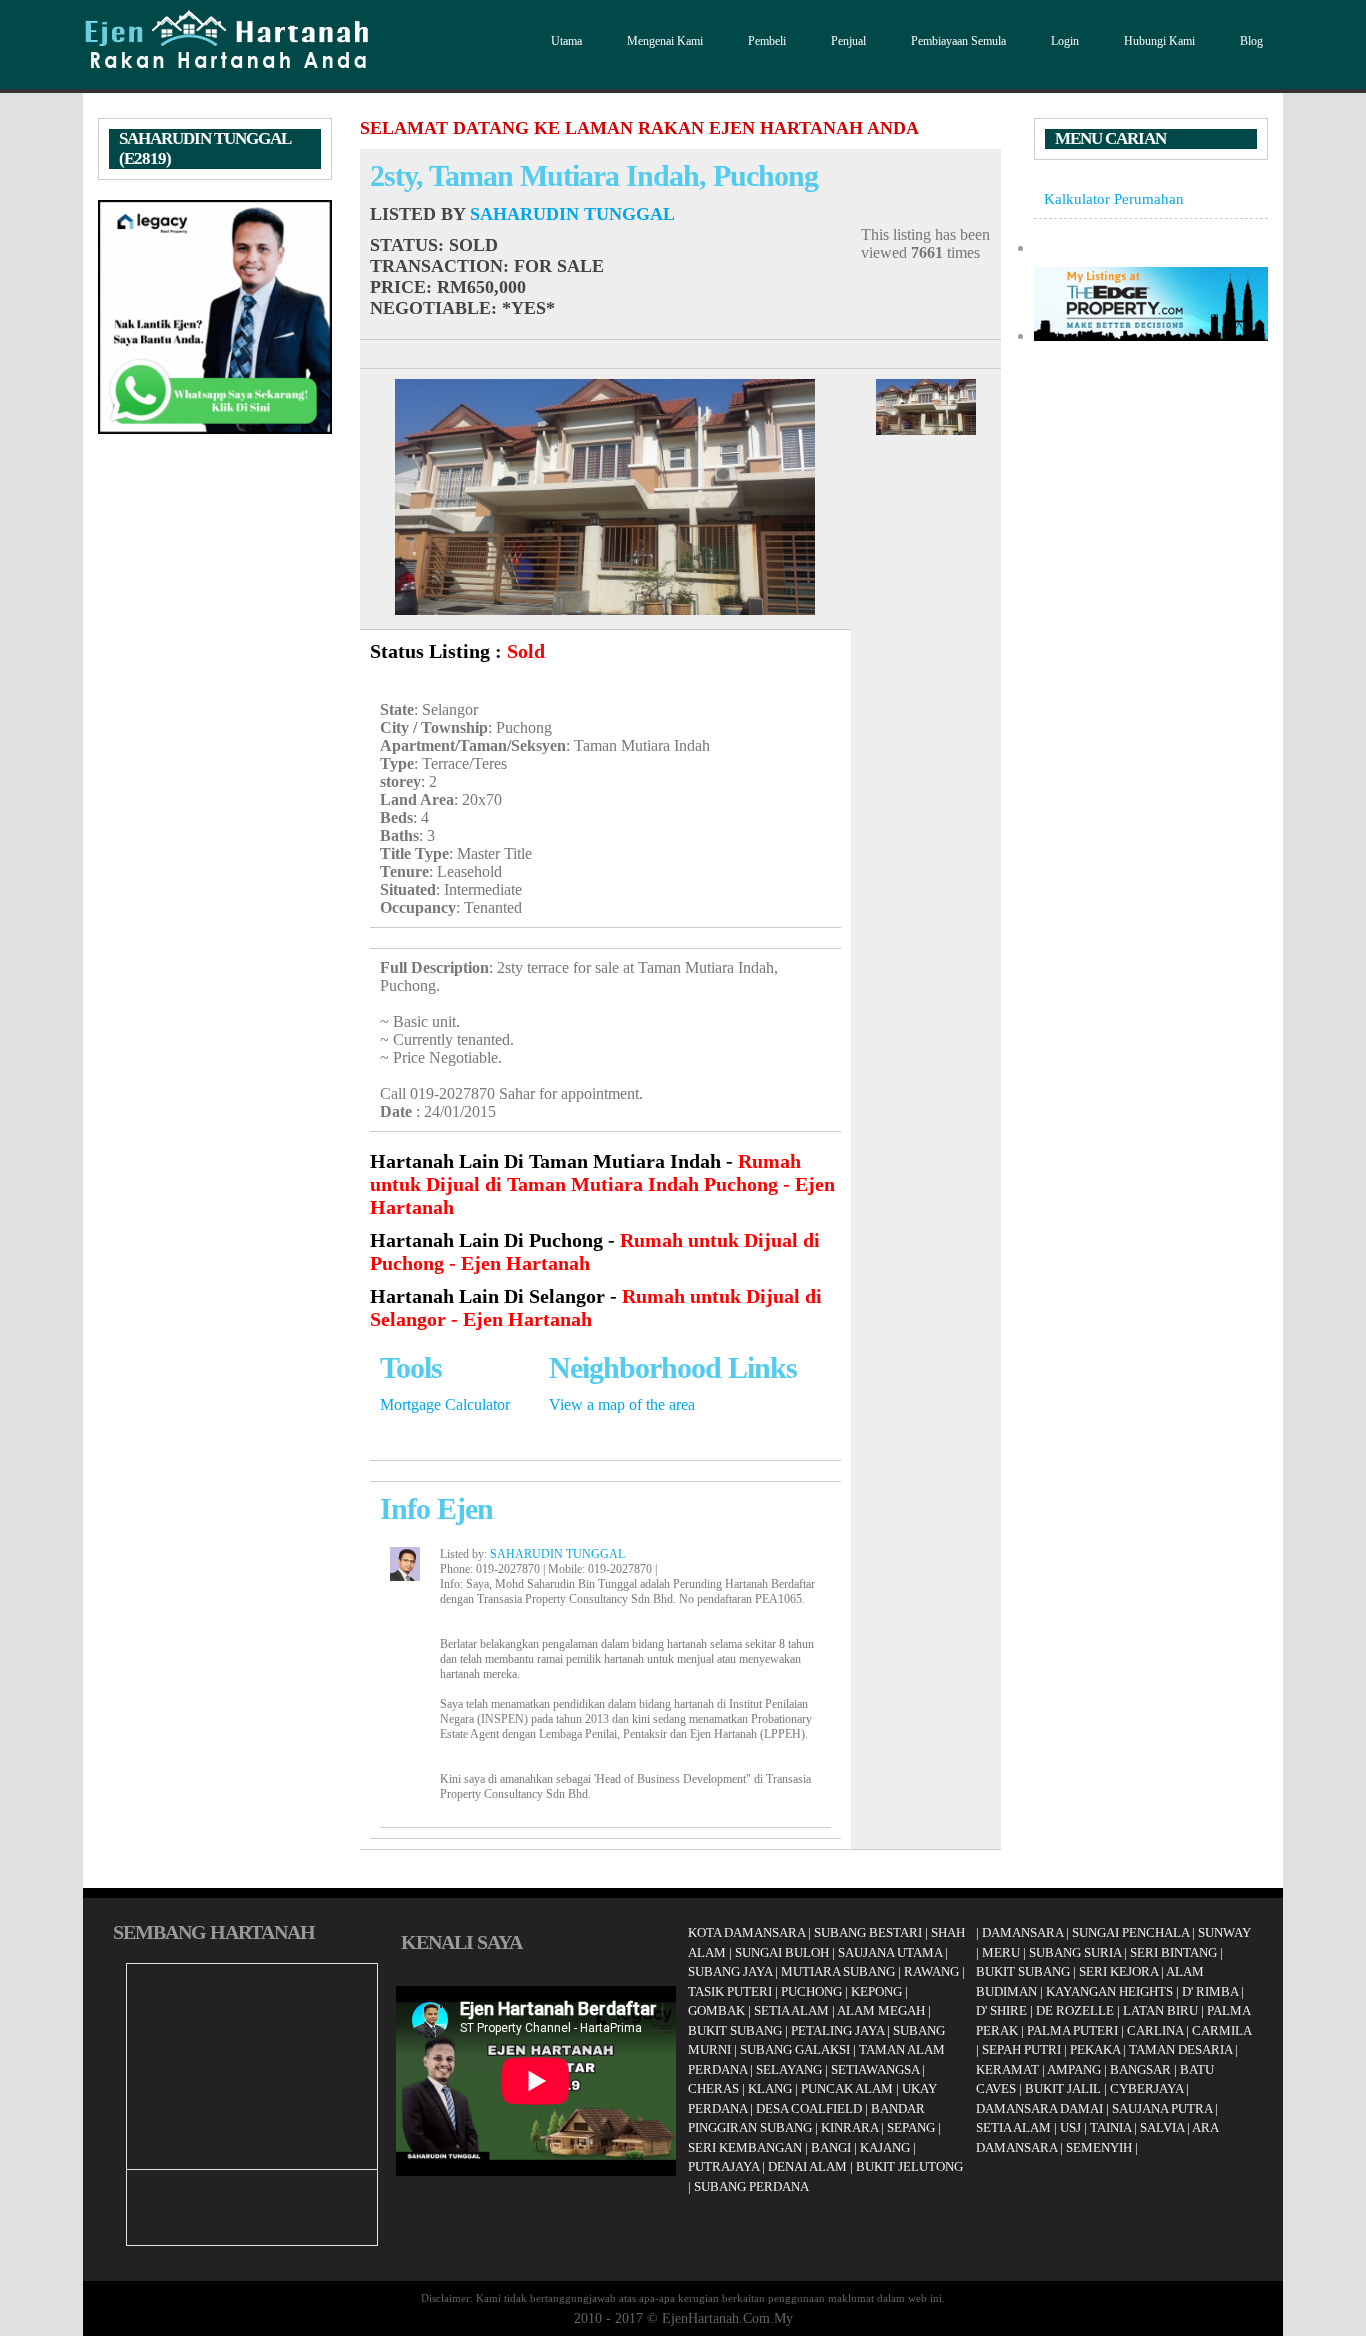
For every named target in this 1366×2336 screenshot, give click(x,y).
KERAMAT (1007, 2069)
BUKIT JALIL (1063, 2088)
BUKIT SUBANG (735, 2030)
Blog (1251, 41)
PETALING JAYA (837, 2030)
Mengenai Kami (665, 41)
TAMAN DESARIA (1180, 2049)
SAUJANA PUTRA (1162, 2108)
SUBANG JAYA (731, 1971)
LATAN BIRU (1160, 2010)
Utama (566, 41)
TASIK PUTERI (730, 1991)
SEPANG (911, 2127)
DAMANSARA (1022, 1932)
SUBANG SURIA (1075, 1952)
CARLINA (1155, 2030)
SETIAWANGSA (875, 2069)
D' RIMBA (1210, 1991)
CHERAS (713, 2088)
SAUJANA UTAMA (890, 1952)
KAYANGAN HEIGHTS (1109, 1991)
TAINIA (1110, 2127)
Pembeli (767, 41)
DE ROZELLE (1075, 2010)
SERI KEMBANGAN (745, 2147)
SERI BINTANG (1173, 1952)
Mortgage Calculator (445, 1404)
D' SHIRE (1001, 2010)
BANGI (831, 2147)
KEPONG (876, 1991)
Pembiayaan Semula (958, 41)
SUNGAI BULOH (782, 1952)
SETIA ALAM (791, 2010)
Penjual (848, 41)
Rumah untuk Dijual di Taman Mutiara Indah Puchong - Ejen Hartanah (602, 1184)
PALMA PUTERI (1074, 2030)
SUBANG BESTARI (868, 1932)
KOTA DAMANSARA (746, 1932)
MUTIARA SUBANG (838, 1971)
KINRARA (849, 2127)
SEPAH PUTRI (1021, 2049)
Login (1065, 41)
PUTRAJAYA (723, 2166)
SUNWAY (1224, 1932)
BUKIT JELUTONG (909, 2166)
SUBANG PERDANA (751, 2186)
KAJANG (885, 2147)
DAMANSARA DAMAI (1039, 2108)
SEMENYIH (1099, 2147)
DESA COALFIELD (809, 2108)
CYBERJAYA (1146, 2088)
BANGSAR (1140, 2069)
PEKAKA (1095, 2049)
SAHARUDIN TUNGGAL (572, 214)
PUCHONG (811, 1991)
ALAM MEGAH (881, 2010)
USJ (1070, 2127)
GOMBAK (716, 2010)
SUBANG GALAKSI (795, 2049)
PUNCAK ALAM (847, 2088)
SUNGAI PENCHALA (1130, 1932)
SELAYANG (789, 2069)
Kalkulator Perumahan (1114, 198)
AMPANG (1074, 2069)
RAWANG (931, 1971)
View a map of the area (622, 1404)
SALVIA (1162, 2127)
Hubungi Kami (1159, 41)
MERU (1001, 1952)
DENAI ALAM (807, 2166)
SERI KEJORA (1118, 1971)
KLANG (770, 2088)
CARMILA (1221, 2030)
